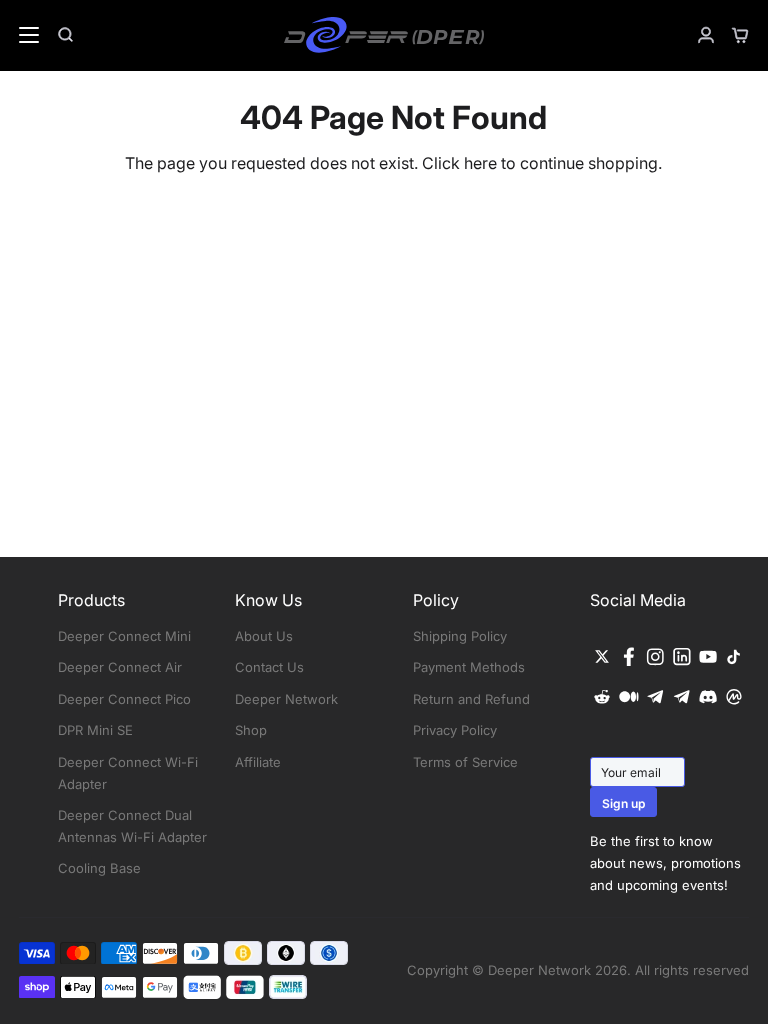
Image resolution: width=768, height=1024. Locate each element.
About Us (264, 636)
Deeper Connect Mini (124, 636)
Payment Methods (469, 667)
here (480, 163)
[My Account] (698, 35)
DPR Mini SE (95, 730)
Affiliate (258, 762)
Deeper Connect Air (120, 667)
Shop (251, 730)
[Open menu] (20, 35)
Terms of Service (465, 762)
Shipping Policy (460, 636)
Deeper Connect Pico (124, 699)
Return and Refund (471, 699)
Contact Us (269, 667)
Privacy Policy (455, 730)
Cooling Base (99, 868)
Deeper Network (286, 699)
